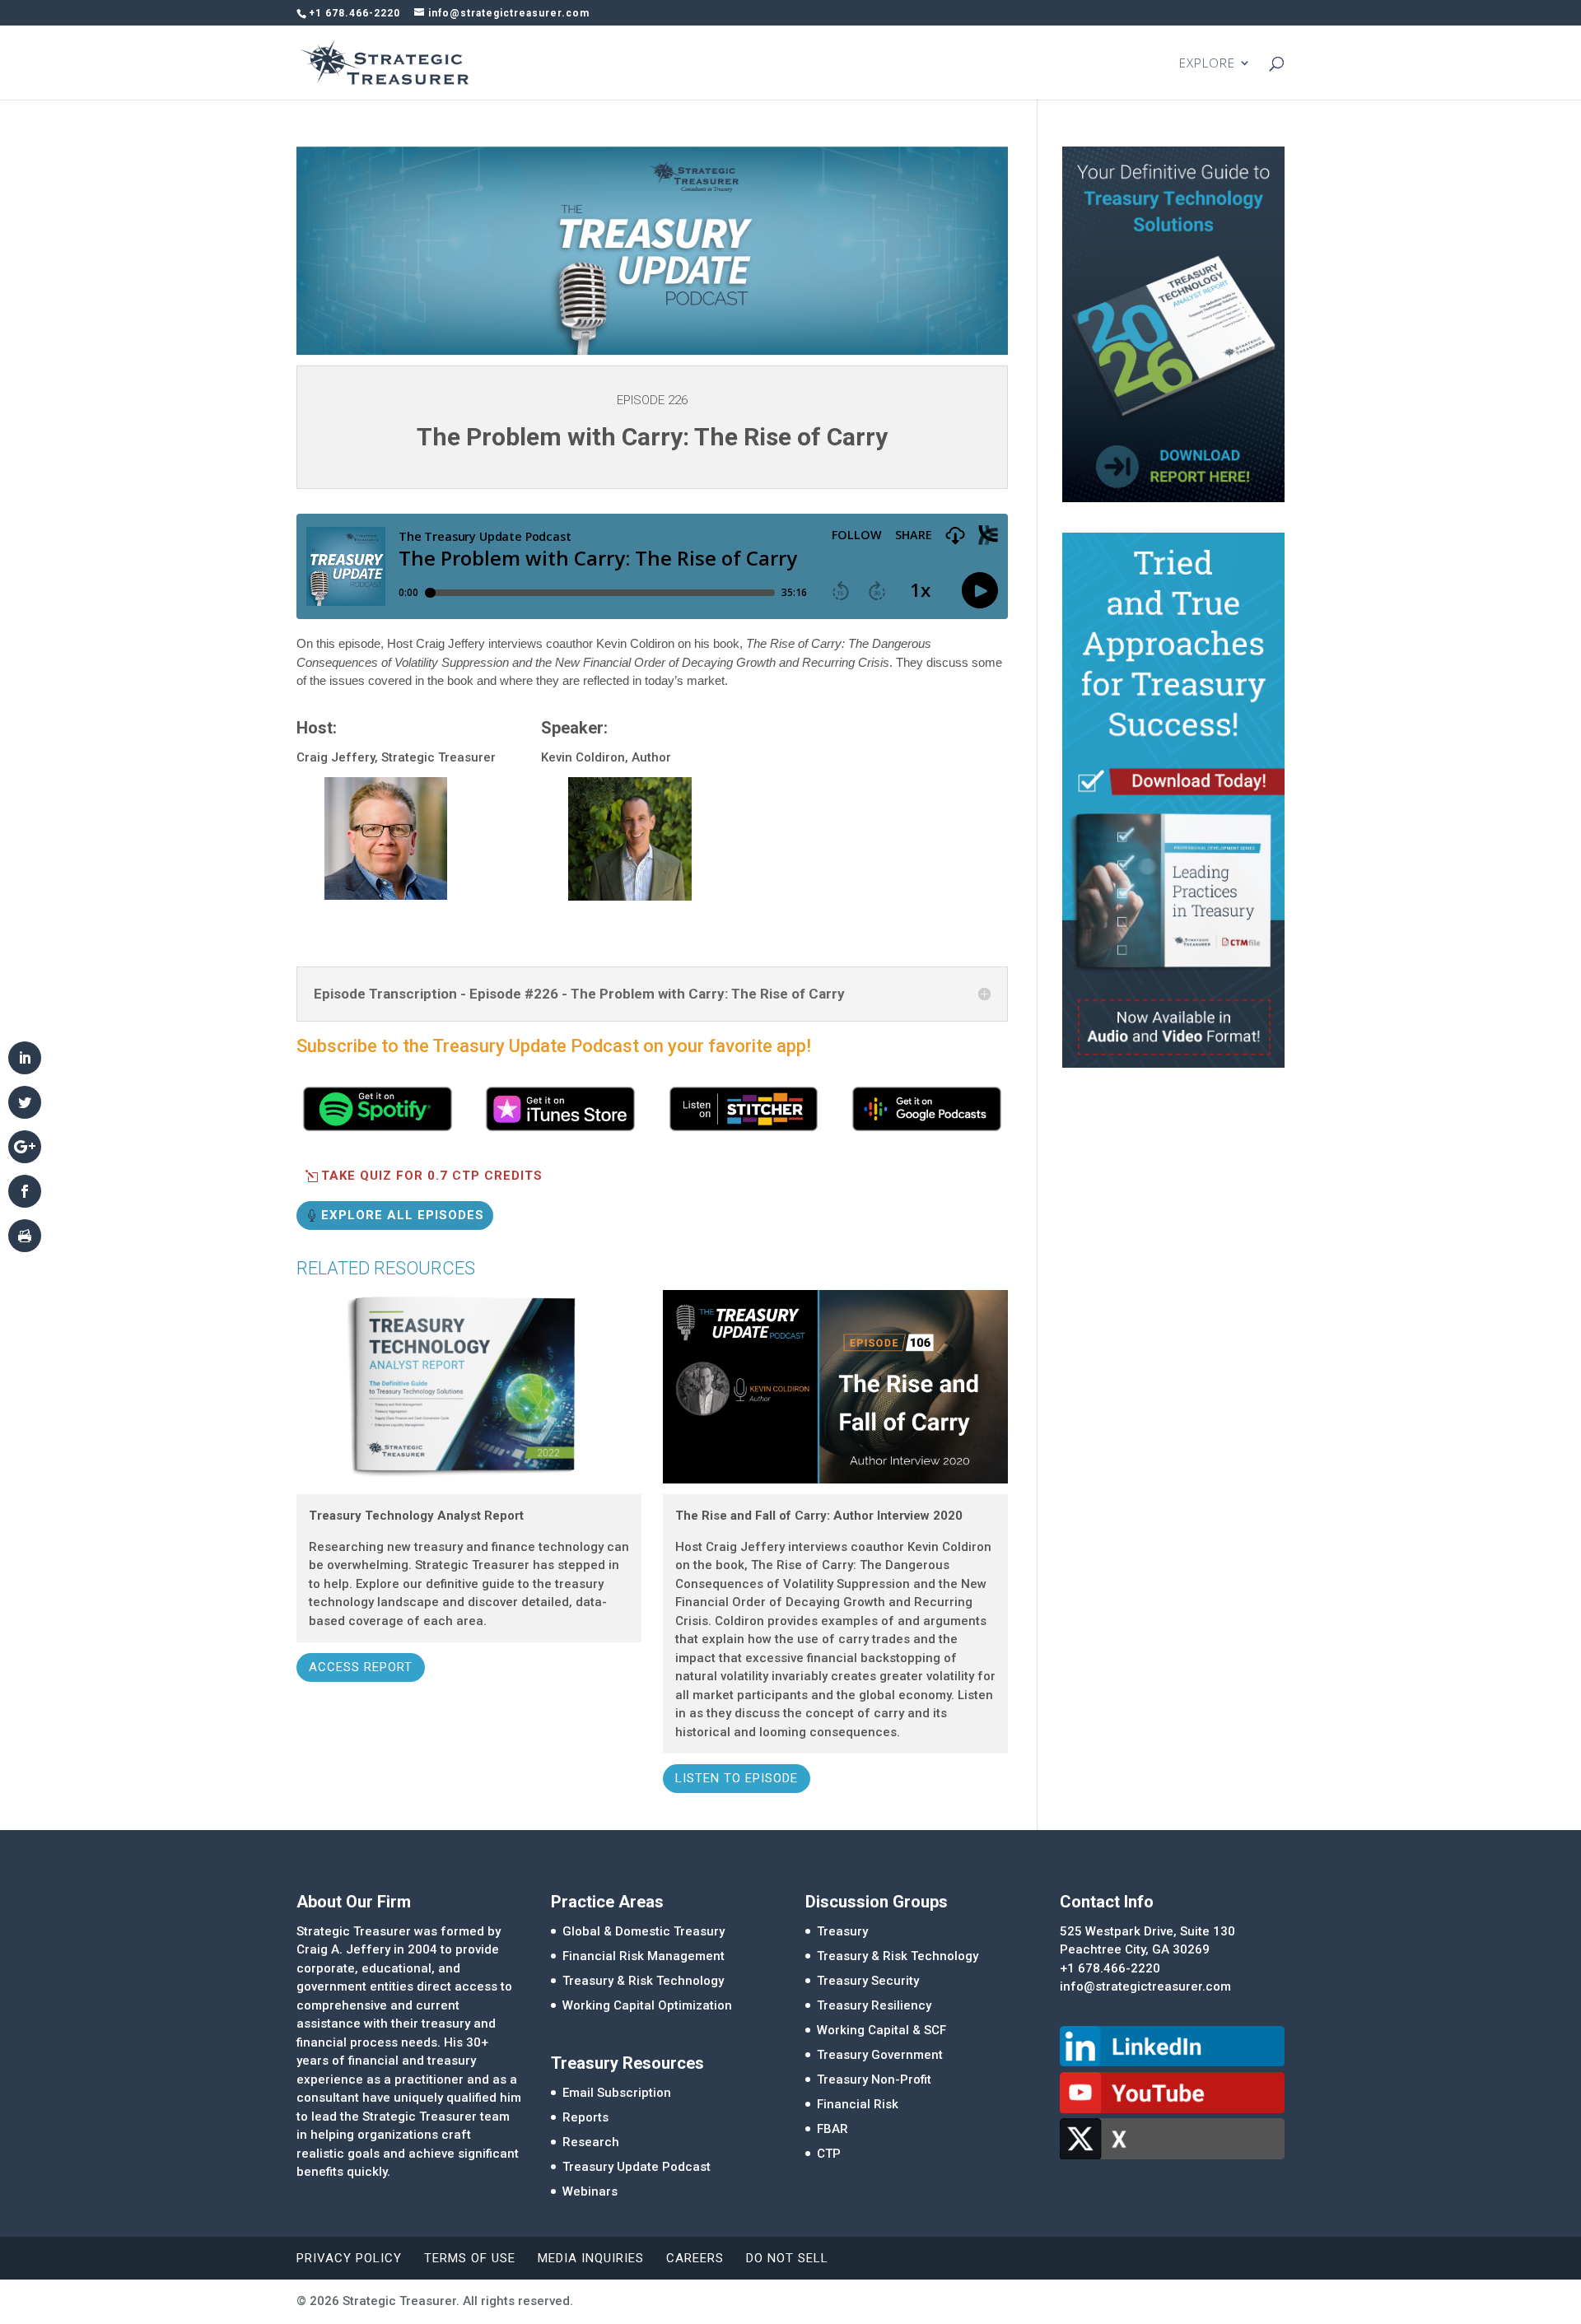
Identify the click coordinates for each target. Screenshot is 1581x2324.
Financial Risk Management (644, 1956)
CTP (829, 2154)
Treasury (842, 1931)
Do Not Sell (787, 2258)
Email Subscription (617, 2093)
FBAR (832, 2129)
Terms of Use (470, 2258)
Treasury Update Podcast (637, 2167)
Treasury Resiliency (874, 2005)
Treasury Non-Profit (874, 2079)
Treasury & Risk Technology (643, 1981)
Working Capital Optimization (647, 2005)
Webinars (590, 2191)
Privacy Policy (349, 2258)
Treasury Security (868, 1981)
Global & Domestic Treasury (644, 1931)
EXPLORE (1207, 64)
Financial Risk (858, 2104)
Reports (585, 2117)
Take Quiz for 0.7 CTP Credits (432, 1176)
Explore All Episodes (403, 1215)
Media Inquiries (591, 2258)
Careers (695, 2258)
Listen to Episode (737, 1778)
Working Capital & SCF (881, 2030)
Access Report (361, 1667)
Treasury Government (880, 2055)
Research (591, 2142)
